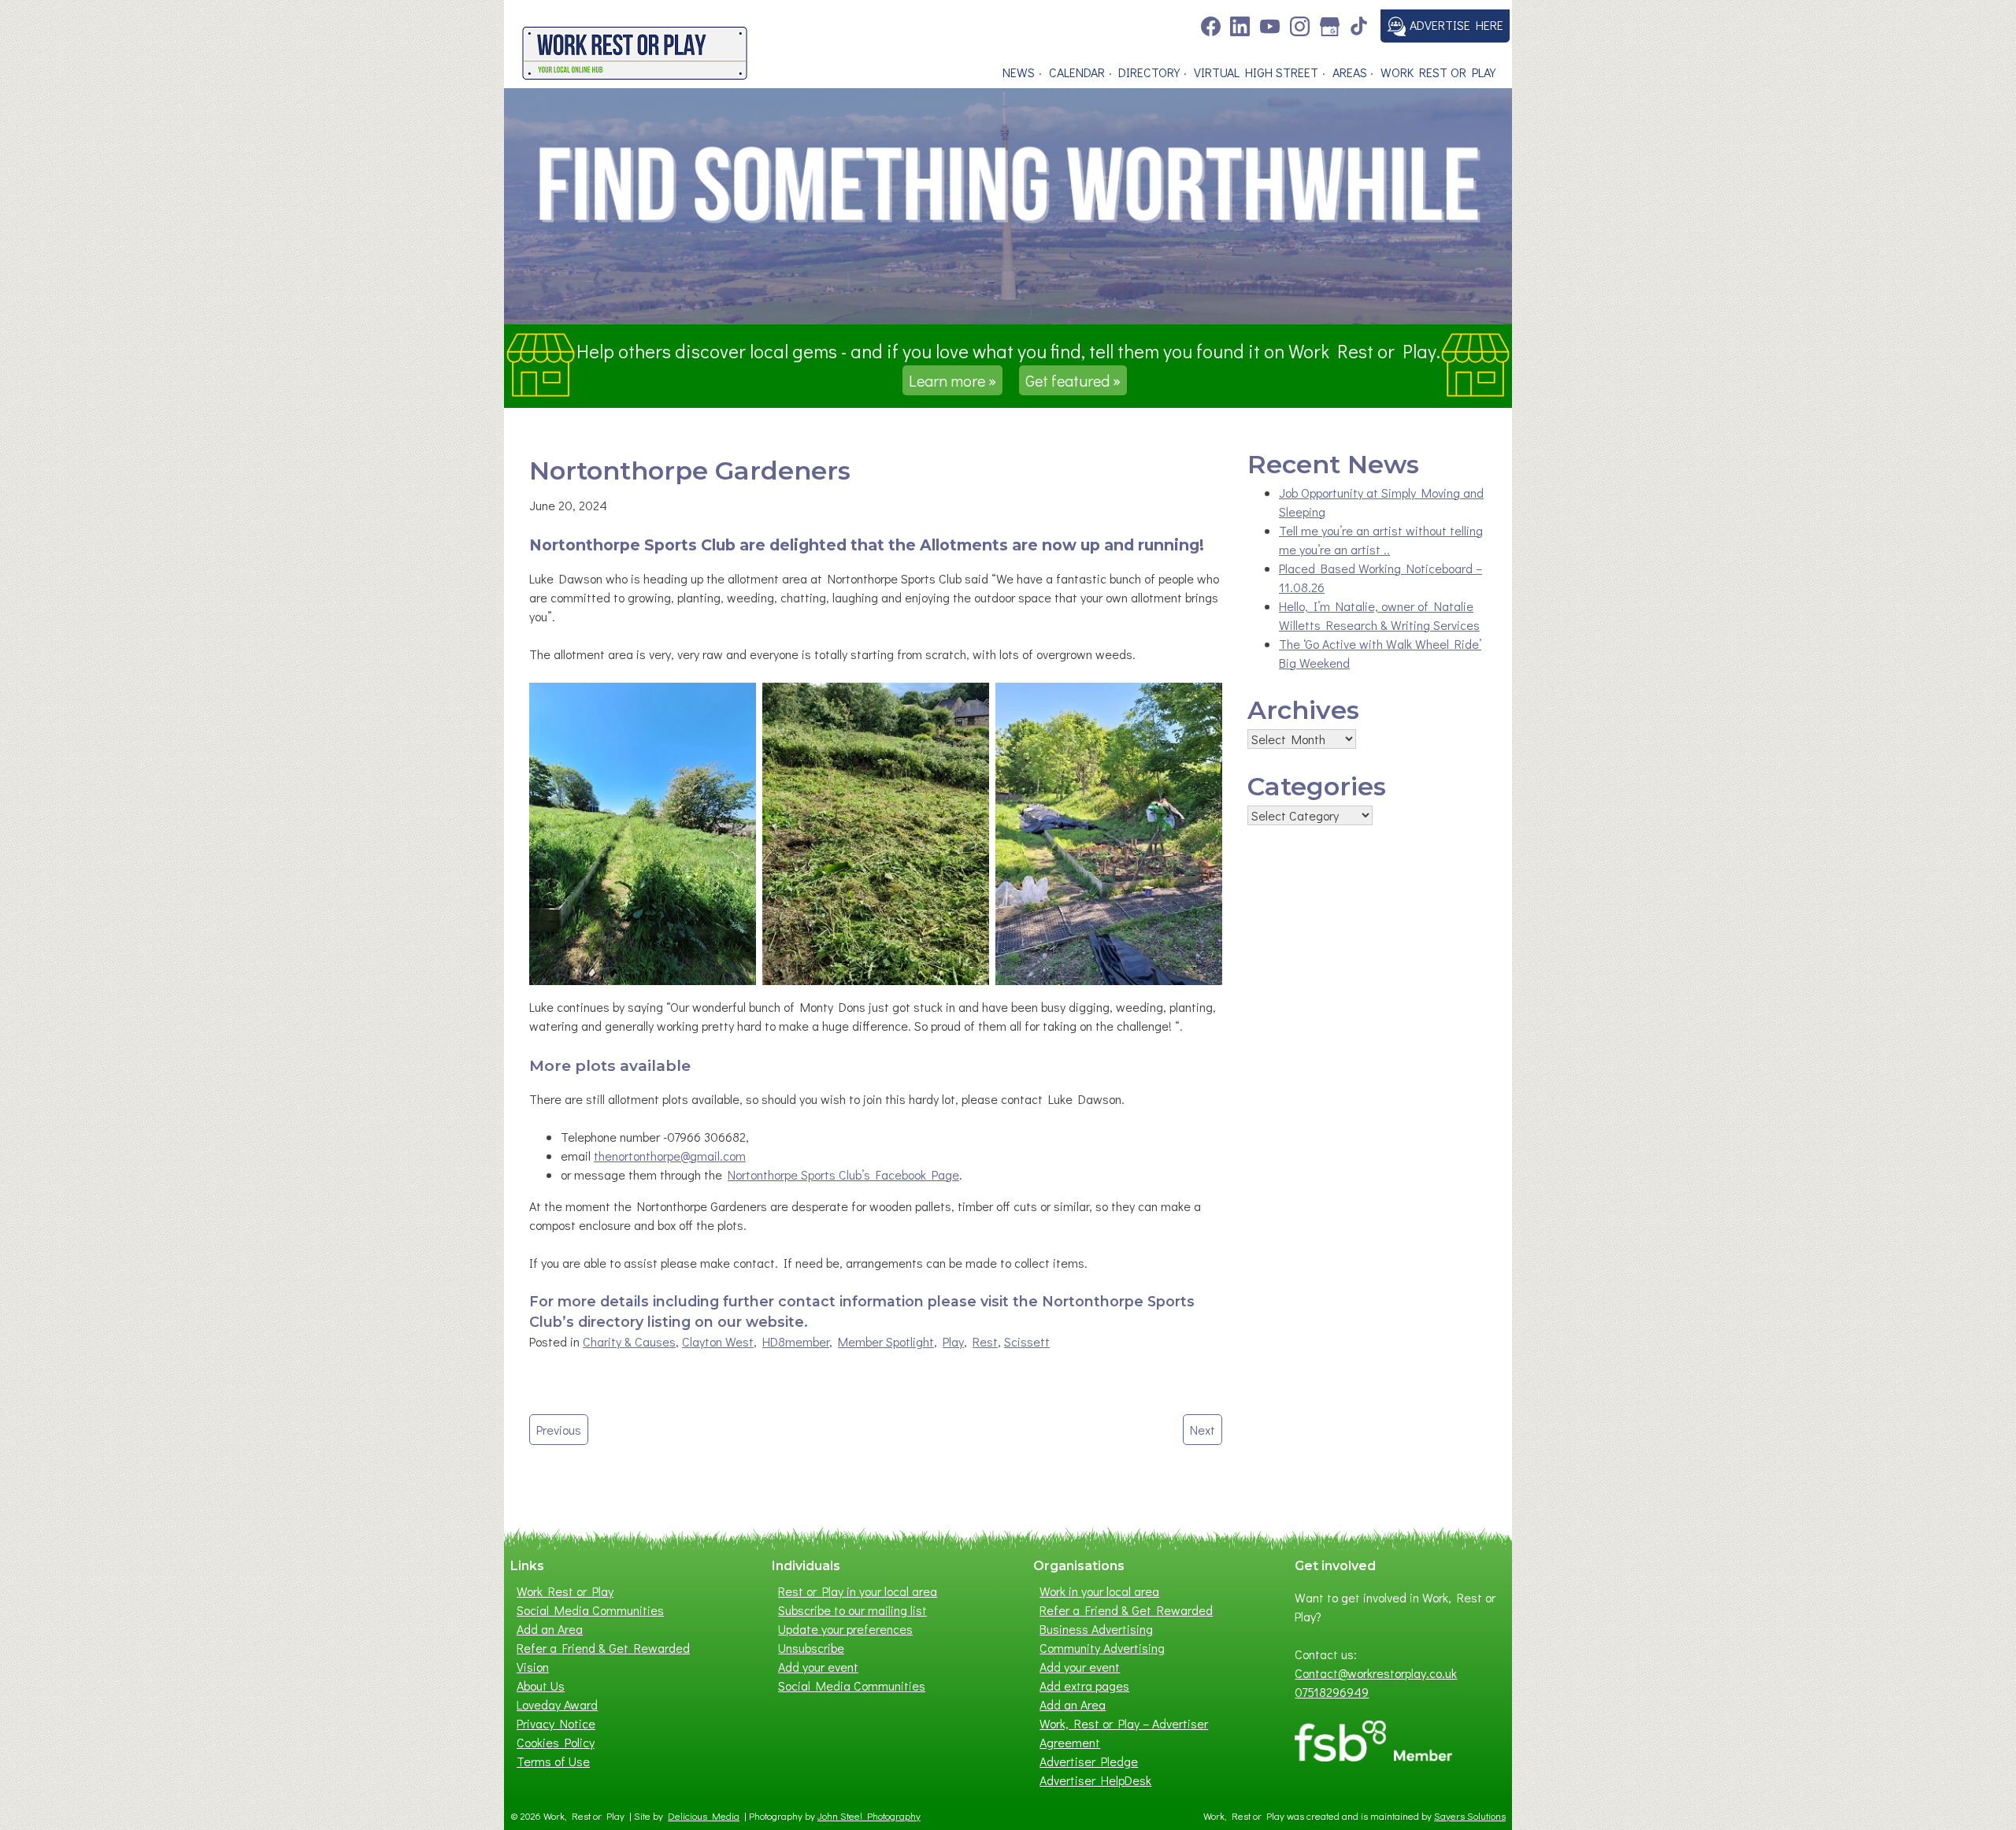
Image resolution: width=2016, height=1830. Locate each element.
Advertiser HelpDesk (1095, 1780)
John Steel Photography (869, 1816)
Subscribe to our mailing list (852, 1610)
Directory (1149, 72)
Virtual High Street (1256, 72)
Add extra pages (1084, 1686)
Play (953, 1341)
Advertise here (1455, 25)
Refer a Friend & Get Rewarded (603, 1648)
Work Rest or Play (1438, 72)
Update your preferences (845, 1629)
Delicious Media (704, 1816)
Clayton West (718, 1341)
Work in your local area (1099, 1591)
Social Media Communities (590, 1610)
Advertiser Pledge (1089, 1761)
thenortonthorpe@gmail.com (670, 1156)
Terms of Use (553, 1761)
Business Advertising (1096, 1629)
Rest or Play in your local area (858, 1591)
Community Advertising (1102, 1648)
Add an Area (550, 1629)
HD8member (796, 1341)
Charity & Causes (629, 1341)
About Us (541, 1686)
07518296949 (1332, 1692)
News (1019, 72)
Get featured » (1073, 380)
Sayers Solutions (1470, 1816)
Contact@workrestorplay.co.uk (1376, 1673)
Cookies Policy (556, 1742)
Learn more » (952, 380)
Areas (1350, 72)
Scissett (1027, 1341)
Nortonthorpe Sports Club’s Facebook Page (843, 1174)
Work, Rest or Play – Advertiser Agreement (1124, 1733)
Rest (985, 1341)
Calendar (1077, 72)
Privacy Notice (556, 1723)
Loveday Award (557, 1704)
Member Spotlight (886, 1341)
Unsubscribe (811, 1648)
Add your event (818, 1667)
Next (1203, 1430)
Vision (533, 1667)
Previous (559, 1430)
